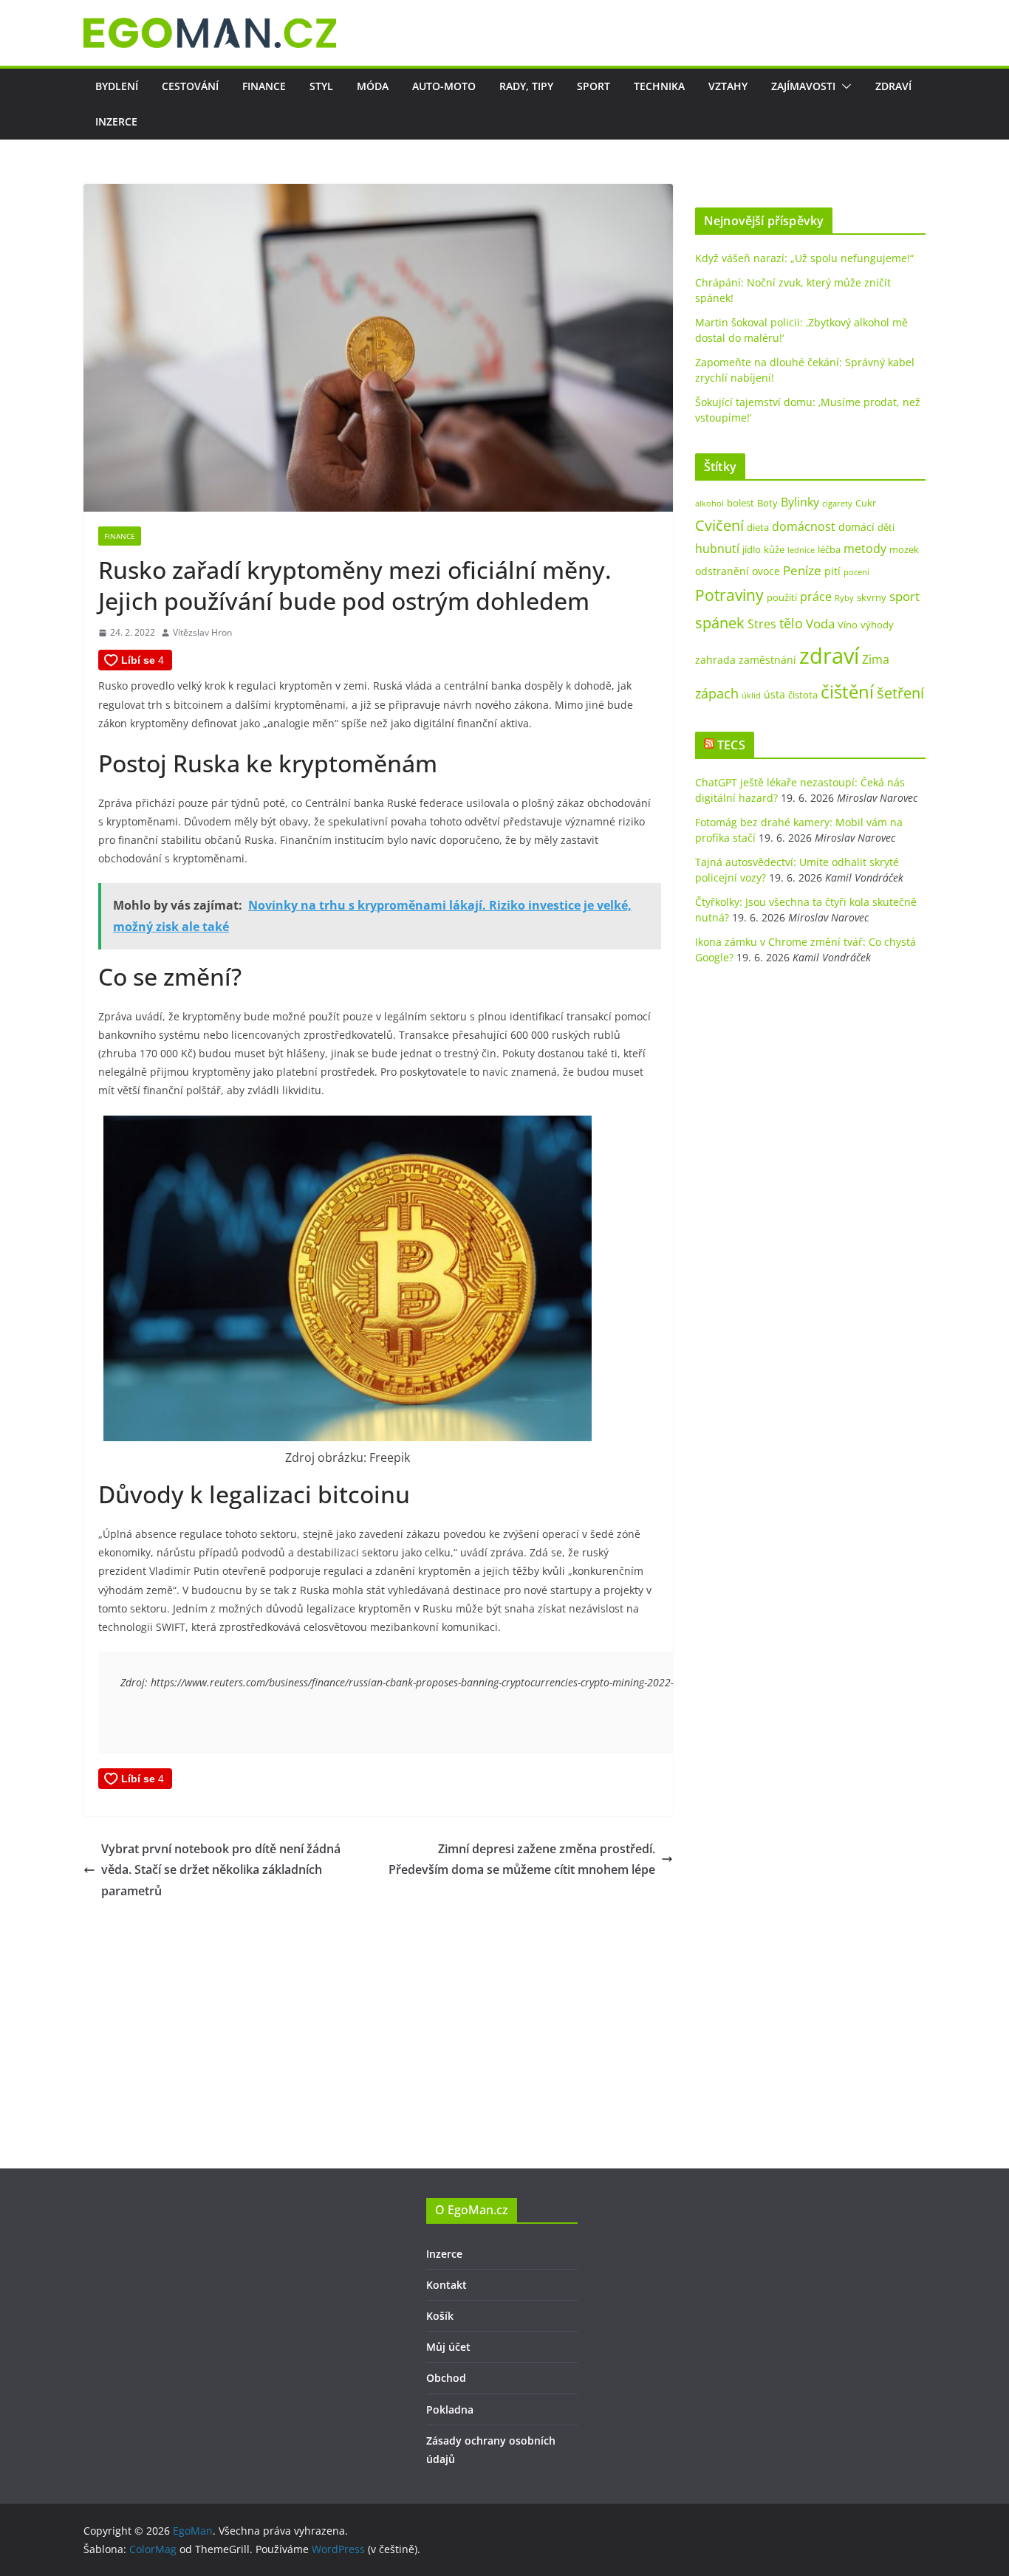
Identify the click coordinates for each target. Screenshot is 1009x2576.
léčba (829, 549)
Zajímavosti (803, 86)
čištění (847, 691)
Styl (321, 86)
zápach (717, 693)
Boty (767, 503)
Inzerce (116, 121)
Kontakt (447, 2285)
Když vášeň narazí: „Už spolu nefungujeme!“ (804, 258)
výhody (877, 625)
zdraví (829, 656)
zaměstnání (767, 660)
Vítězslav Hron (202, 632)
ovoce (766, 571)
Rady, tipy (526, 86)
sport (904, 596)
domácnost (804, 526)
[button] (844, 86)
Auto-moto (444, 86)
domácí (856, 527)
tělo (791, 623)
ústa (774, 694)
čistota (803, 695)
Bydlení (117, 86)
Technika (659, 86)
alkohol (709, 504)
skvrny (872, 597)
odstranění (722, 571)
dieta (758, 527)
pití (832, 571)
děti (886, 527)
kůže (774, 549)
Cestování (190, 86)
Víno (848, 625)
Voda (820, 624)
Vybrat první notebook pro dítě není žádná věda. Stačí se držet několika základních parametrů (221, 1870)
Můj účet (448, 2347)
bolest (740, 503)
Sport (594, 86)
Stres (762, 624)
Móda (373, 86)
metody (865, 549)
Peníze (802, 570)
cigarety (837, 504)
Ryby (844, 598)
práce (816, 597)
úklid (751, 695)
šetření (900, 693)
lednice (801, 550)
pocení (856, 572)
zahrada (715, 660)
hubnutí (717, 549)
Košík (440, 2316)
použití (782, 597)
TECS (731, 745)
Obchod (446, 2378)
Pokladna (450, 2410)
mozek (904, 549)
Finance (264, 86)
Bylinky (800, 502)
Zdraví (893, 86)
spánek (720, 622)
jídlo (752, 549)
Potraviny (729, 595)
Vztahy (728, 86)
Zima (876, 659)
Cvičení (719, 525)
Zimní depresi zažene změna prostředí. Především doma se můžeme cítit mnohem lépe (522, 1859)
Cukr (866, 503)
